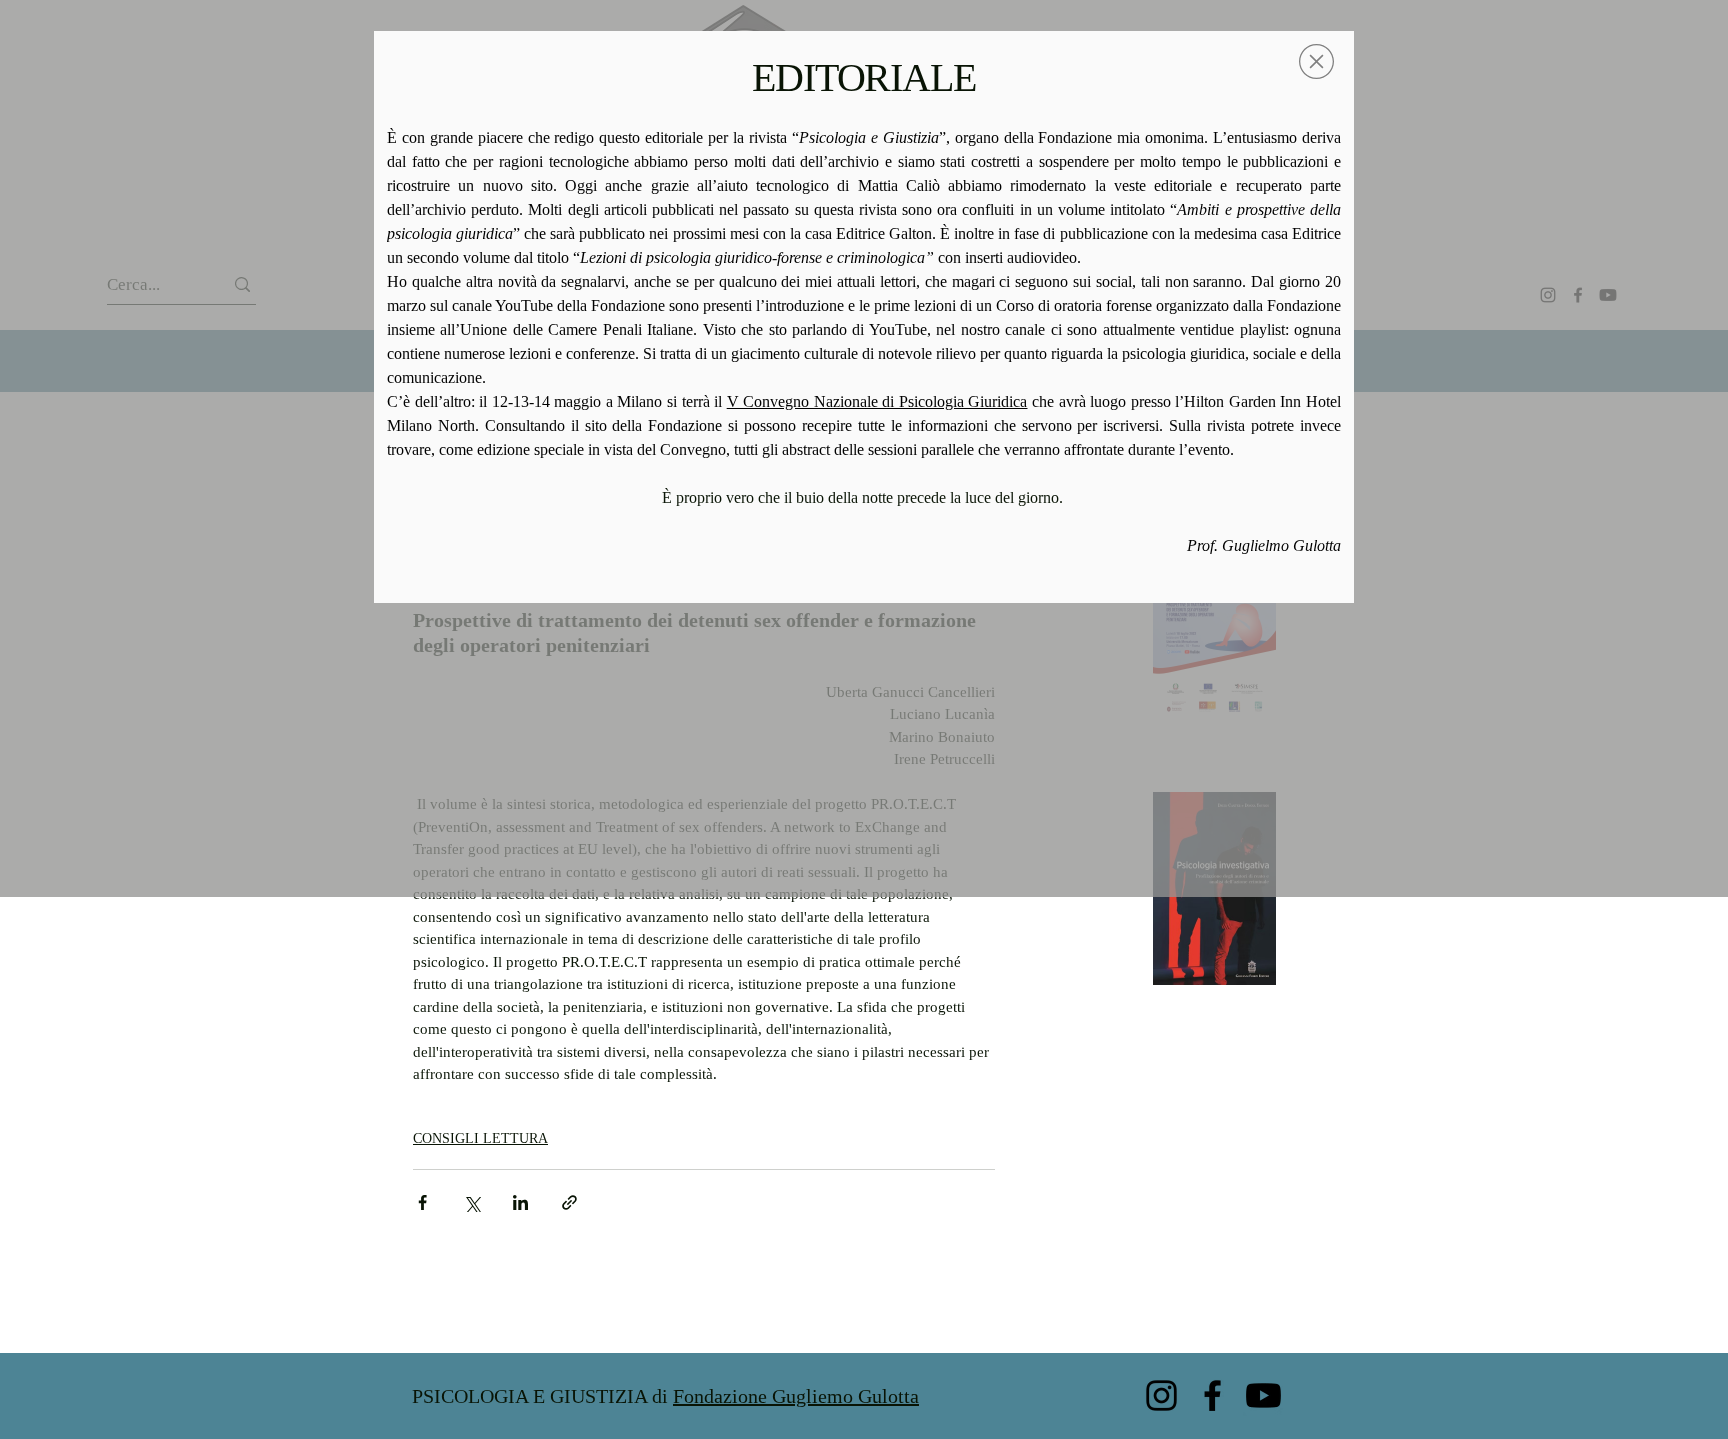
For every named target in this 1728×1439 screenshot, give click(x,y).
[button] (1316, 61)
